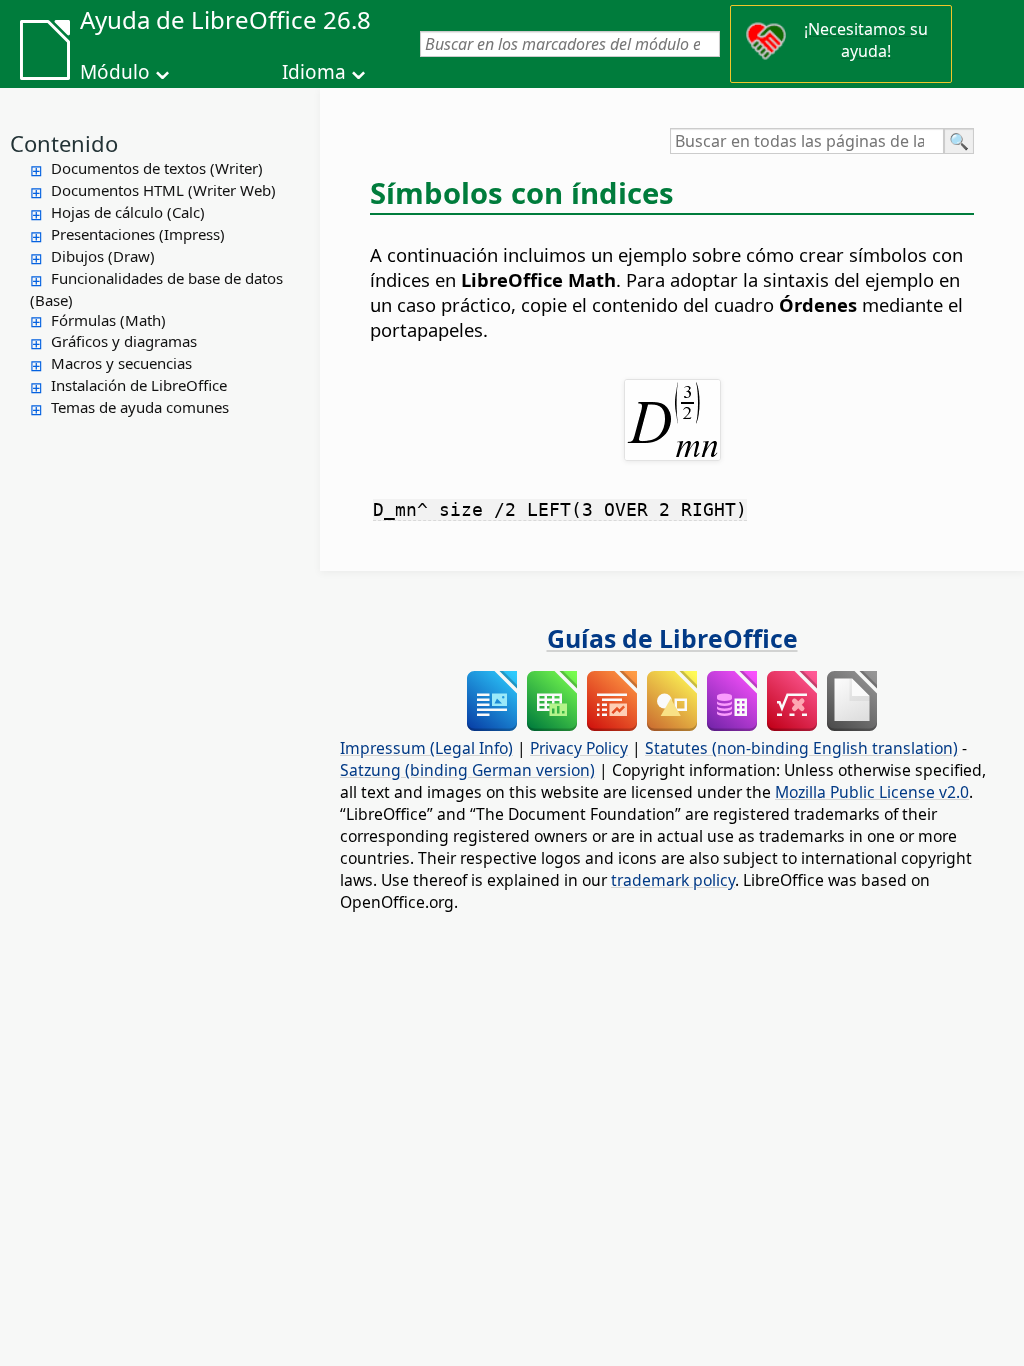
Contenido (64, 143)
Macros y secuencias (121, 363)
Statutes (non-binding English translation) (801, 748)
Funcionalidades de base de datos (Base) (156, 289)
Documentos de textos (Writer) (157, 168)
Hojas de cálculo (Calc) (128, 212)
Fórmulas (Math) (108, 320)
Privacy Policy (579, 748)
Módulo (115, 72)
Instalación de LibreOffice (139, 385)
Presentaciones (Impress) (138, 234)
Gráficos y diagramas (124, 341)
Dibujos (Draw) (103, 256)
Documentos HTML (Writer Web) (163, 190)
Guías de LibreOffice (672, 638)
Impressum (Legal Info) (426, 748)
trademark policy (673, 880)
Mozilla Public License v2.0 (872, 792)
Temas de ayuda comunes (140, 407)
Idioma (314, 72)
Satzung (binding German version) (467, 770)
